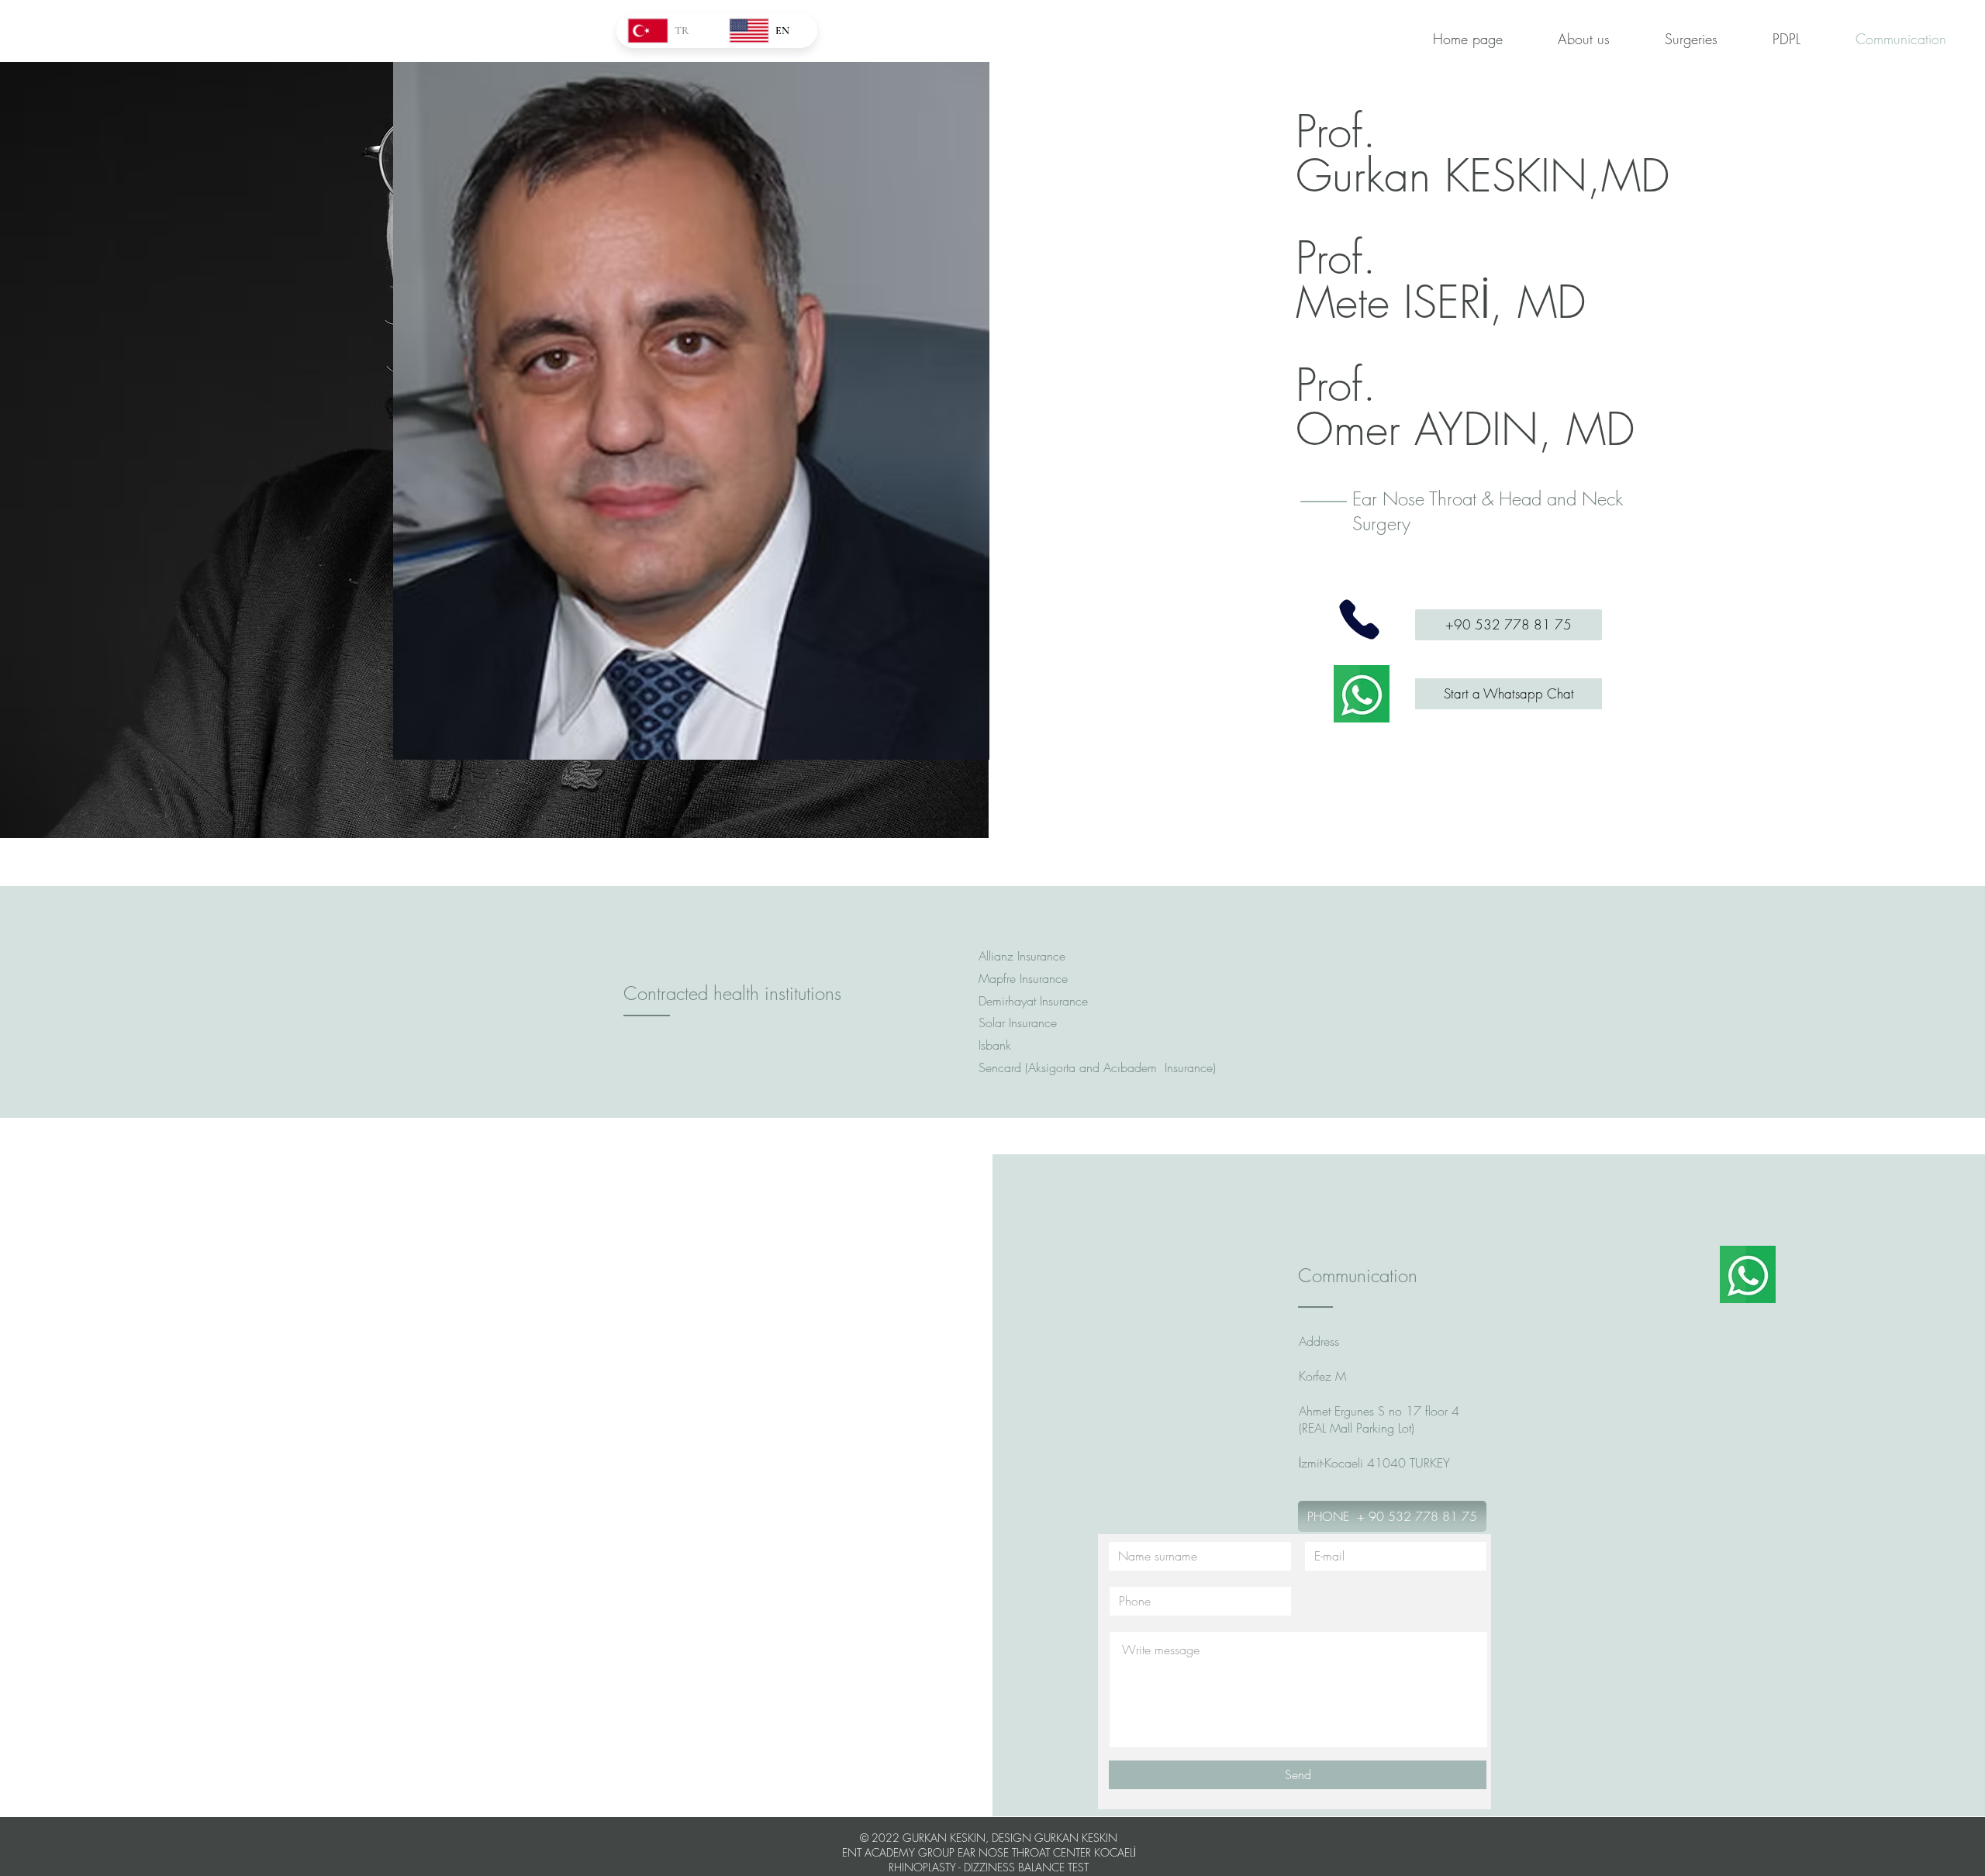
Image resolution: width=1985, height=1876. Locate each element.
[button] (691, 411)
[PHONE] (1359, 619)
